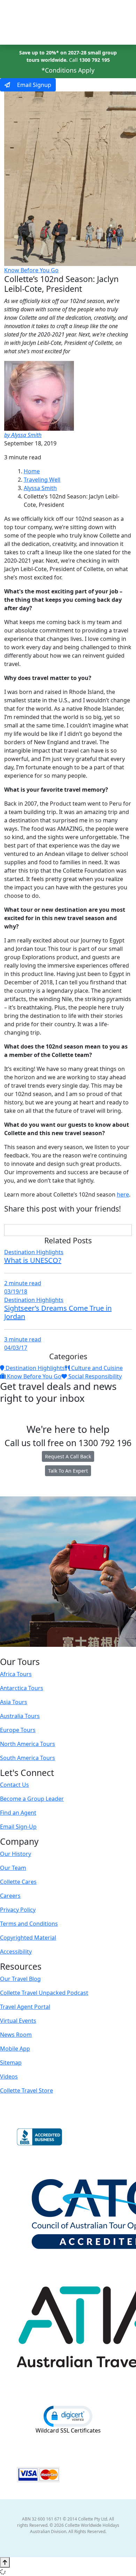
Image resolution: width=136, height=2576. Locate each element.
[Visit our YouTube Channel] (82, 1652)
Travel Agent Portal (25, 2007)
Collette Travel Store (27, 2090)
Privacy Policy (18, 1910)
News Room (16, 2035)
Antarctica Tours (22, 1688)
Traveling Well (42, 480)
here (123, 1194)
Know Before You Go (31, 270)
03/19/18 (16, 1291)
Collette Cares (18, 1882)
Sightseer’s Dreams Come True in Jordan (58, 1312)
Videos (9, 2077)
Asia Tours (14, 1702)
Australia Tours (20, 1716)
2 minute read (23, 1283)
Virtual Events (18, 2021)
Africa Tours (16, 1674)
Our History (16, 1854)
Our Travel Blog (20, 1979)
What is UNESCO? (33, 1260)
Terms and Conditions (29, 1924)
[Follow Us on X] (60, 1652)
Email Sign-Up (18, 1827)
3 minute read (23, 1339)
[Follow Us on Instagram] (53, 1652)
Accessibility (16, 1952)
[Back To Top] (5, 2562)
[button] (68, 2416)
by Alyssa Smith (23, 435)
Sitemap (11, 2063)
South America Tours (28, 1758)
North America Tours (28, 1744)
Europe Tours (18, 1730)
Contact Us (14, 1785)
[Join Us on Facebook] (46, 1652)
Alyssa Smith (40, 488)
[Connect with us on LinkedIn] (67, 1652)
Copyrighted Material (28, 1938)
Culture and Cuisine (96, 1368)
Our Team (13, 1868)
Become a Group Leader (32, 1799)
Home (32, 471)
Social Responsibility (94, 1376)
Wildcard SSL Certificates (68, 2430)
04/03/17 (16, 1348)
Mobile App (15, 2049)
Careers (10, 1896)
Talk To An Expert (68, 1471)
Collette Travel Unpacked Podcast (44, 1993)
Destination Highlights (34, 1252)
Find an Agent (18, 1813)
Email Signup (33, 85)
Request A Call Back (68, 1456)
